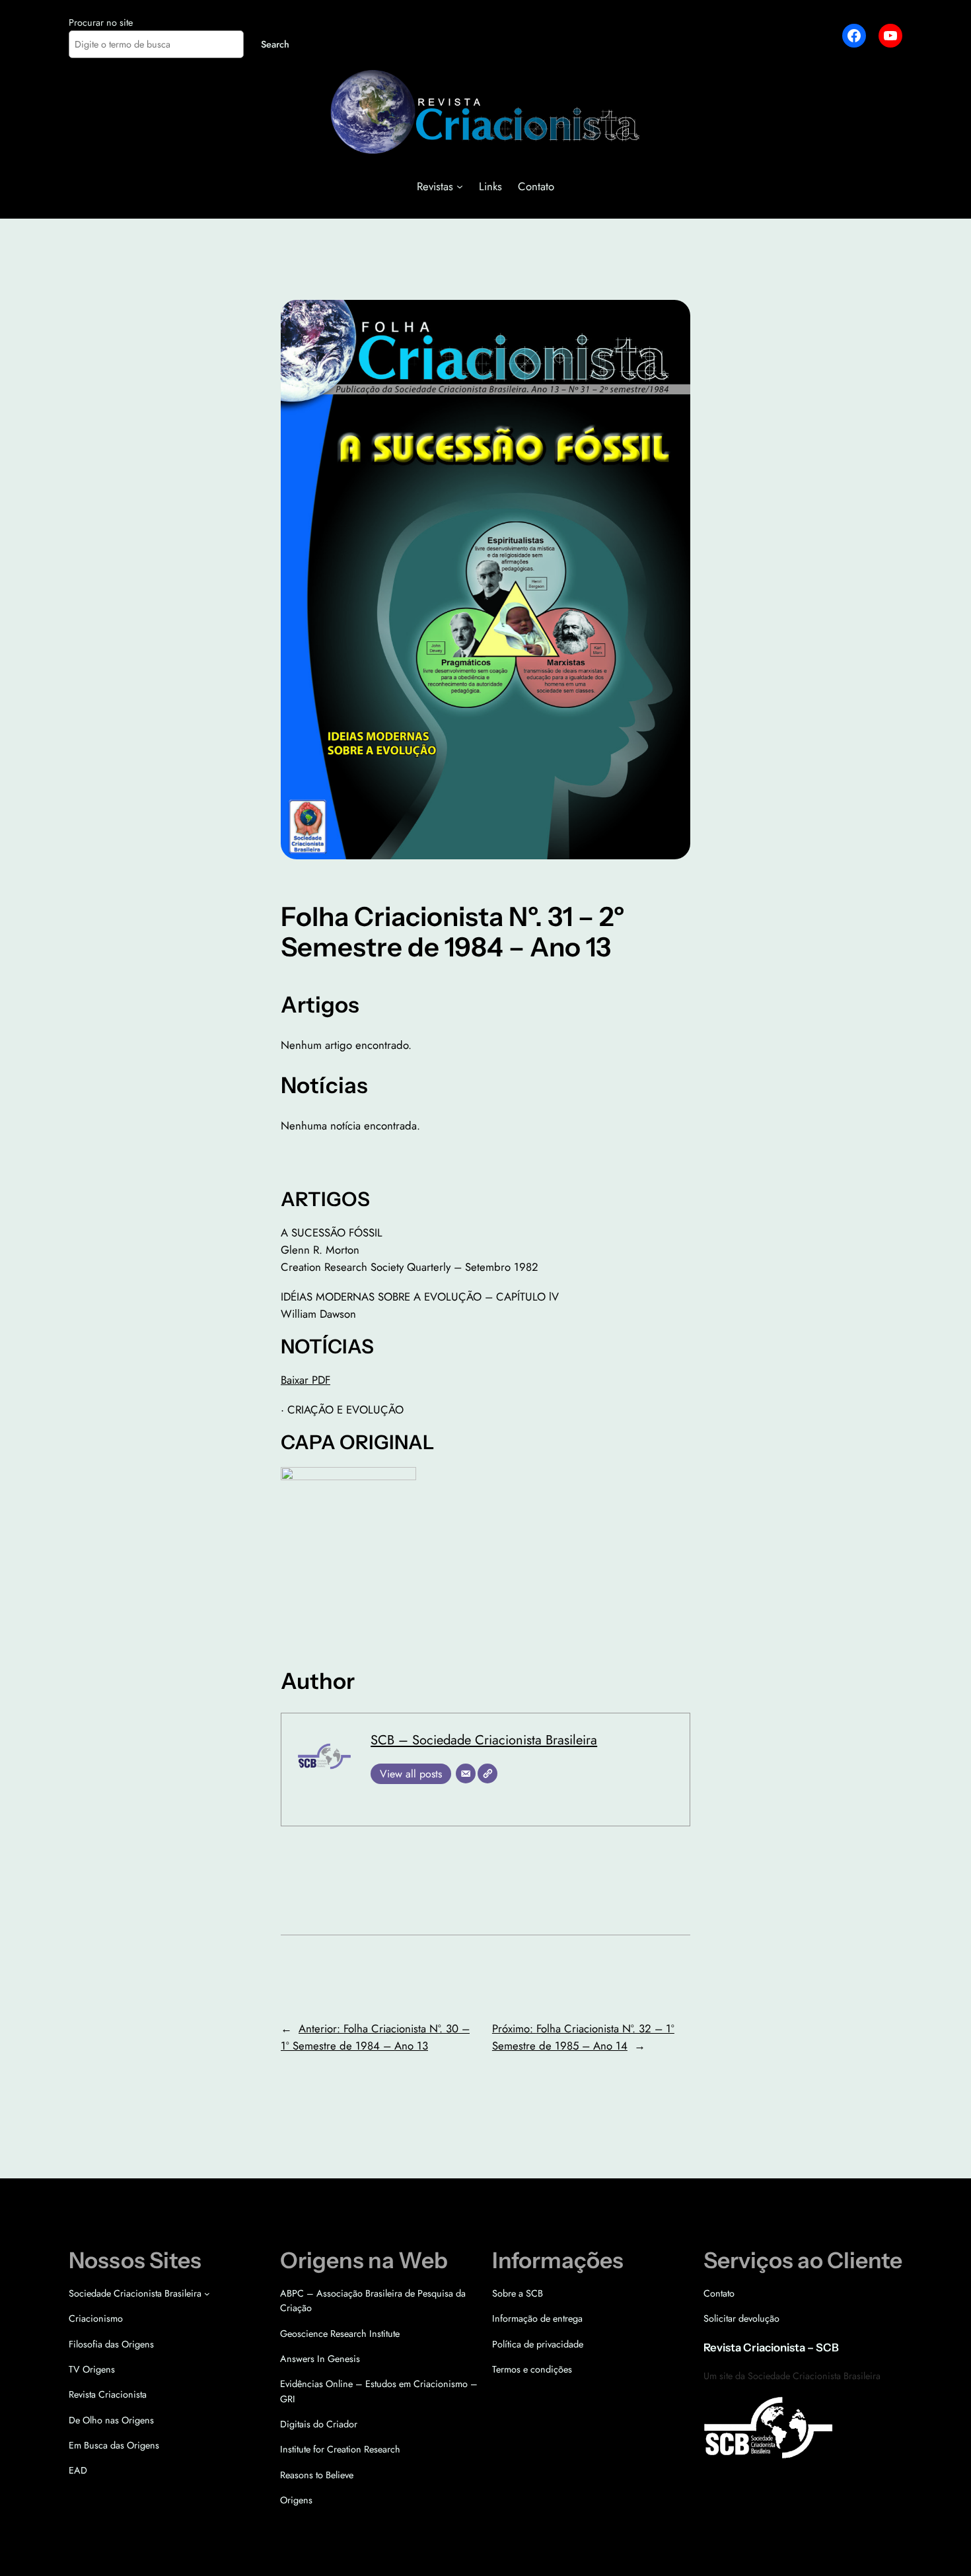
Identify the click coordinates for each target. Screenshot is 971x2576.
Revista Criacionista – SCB (771, 2347)
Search (275, 44)
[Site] (487, 1773)
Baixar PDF (306, 1380)
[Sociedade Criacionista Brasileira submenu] (207, 2294)
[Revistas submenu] (460, 186)
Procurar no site (101, 22)
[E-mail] (466, 1773)
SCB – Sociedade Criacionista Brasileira (484, 1740)
